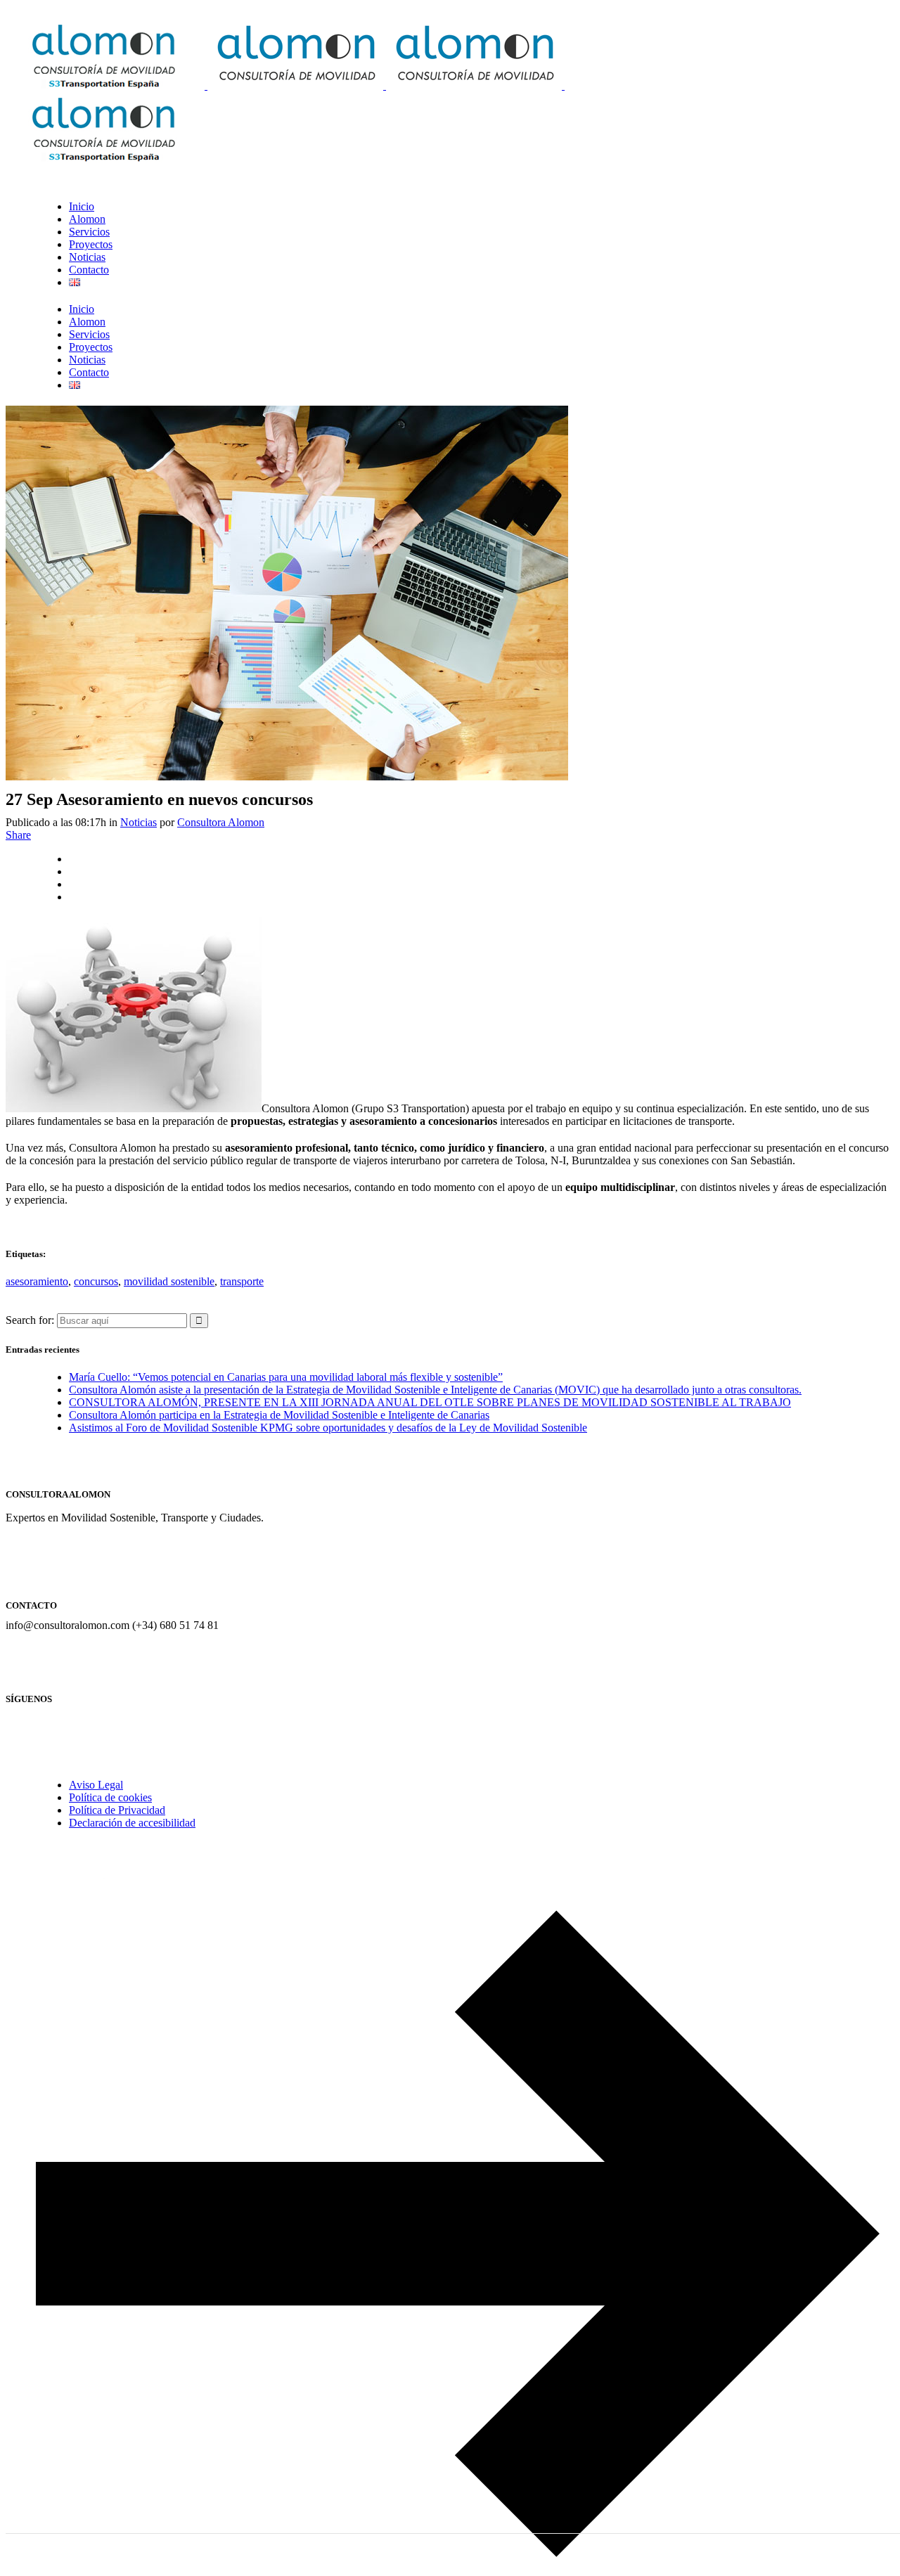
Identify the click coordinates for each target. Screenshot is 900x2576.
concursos (96, 1281)
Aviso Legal (96, 1785)
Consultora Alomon (221, 822)
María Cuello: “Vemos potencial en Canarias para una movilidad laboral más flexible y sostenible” (286, 1377)
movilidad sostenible (169, 1281)
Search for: (30, 1320)
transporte (242, 1281)
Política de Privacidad (117, 1810)
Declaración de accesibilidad (132, 1823)
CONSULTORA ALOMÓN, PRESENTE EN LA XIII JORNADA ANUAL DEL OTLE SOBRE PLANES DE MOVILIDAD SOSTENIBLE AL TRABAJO (430, 1402)
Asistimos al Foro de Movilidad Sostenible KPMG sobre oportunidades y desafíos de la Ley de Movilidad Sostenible (328, 1428)
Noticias (139, 822)
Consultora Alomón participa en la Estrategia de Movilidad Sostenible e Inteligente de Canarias (279, 1415)
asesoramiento (37, 1281)
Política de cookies (110, 1797)
